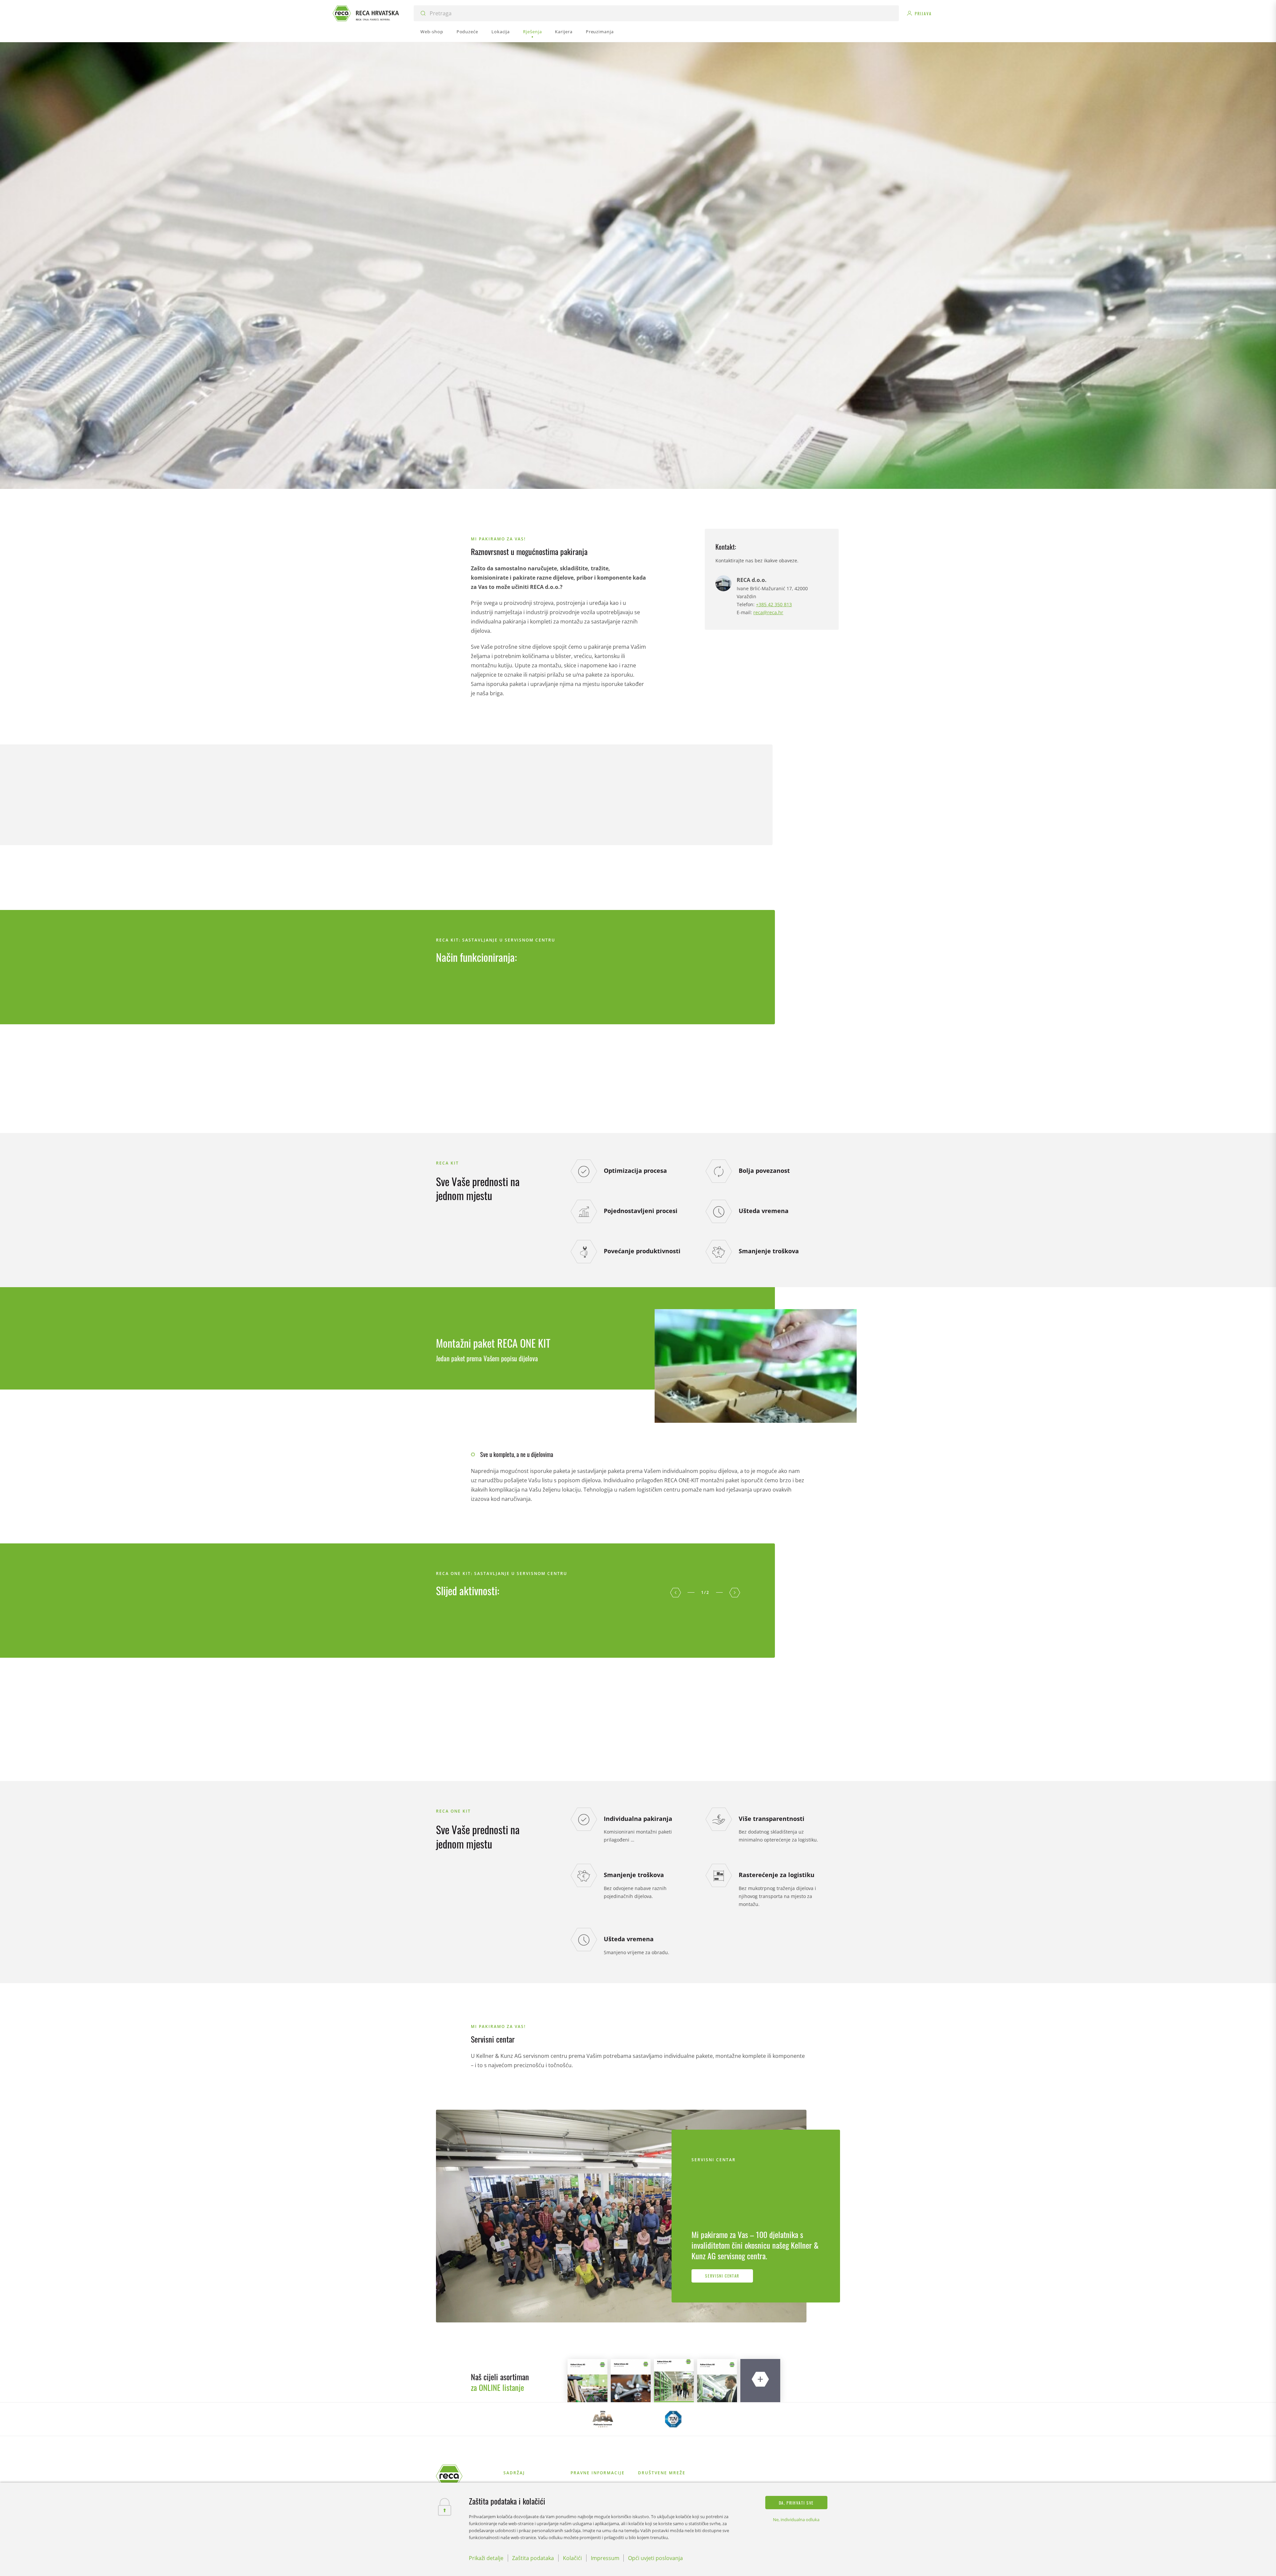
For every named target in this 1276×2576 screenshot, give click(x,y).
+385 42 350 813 (774, 604)
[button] (676, 1593)
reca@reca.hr (768, 612)
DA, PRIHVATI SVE (796, 2503)
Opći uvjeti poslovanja (655, 2558)
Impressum (605, 2558)
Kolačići (572, 2558)
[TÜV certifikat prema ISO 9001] (673, 2419)
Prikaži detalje (486, 2558)
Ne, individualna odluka (796, 2520)
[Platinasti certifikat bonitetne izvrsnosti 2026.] (603, 2419)
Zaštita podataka (533, 2558)
